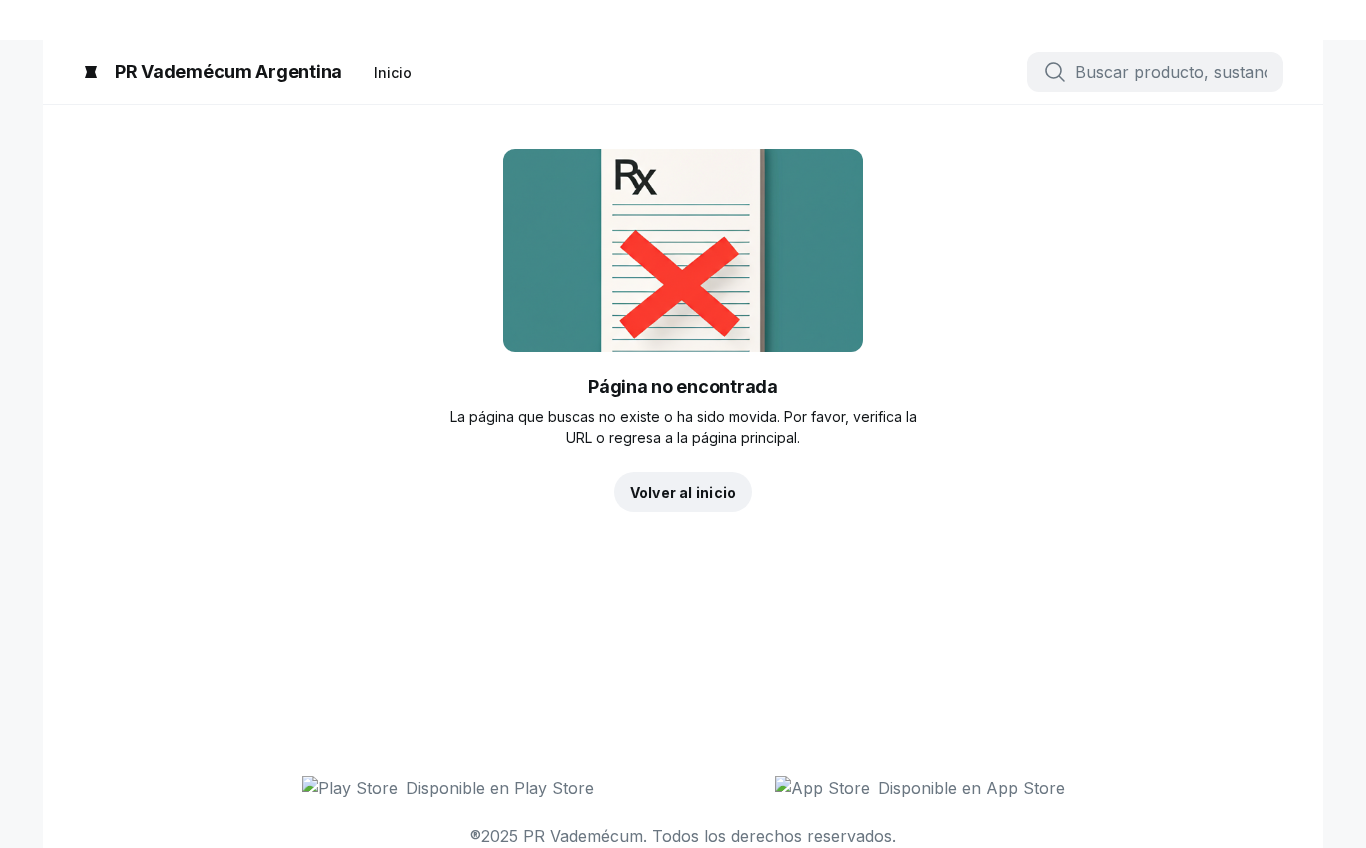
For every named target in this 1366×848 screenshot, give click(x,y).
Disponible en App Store (971, 788)
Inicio (393, 72)
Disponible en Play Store (500, 788)
